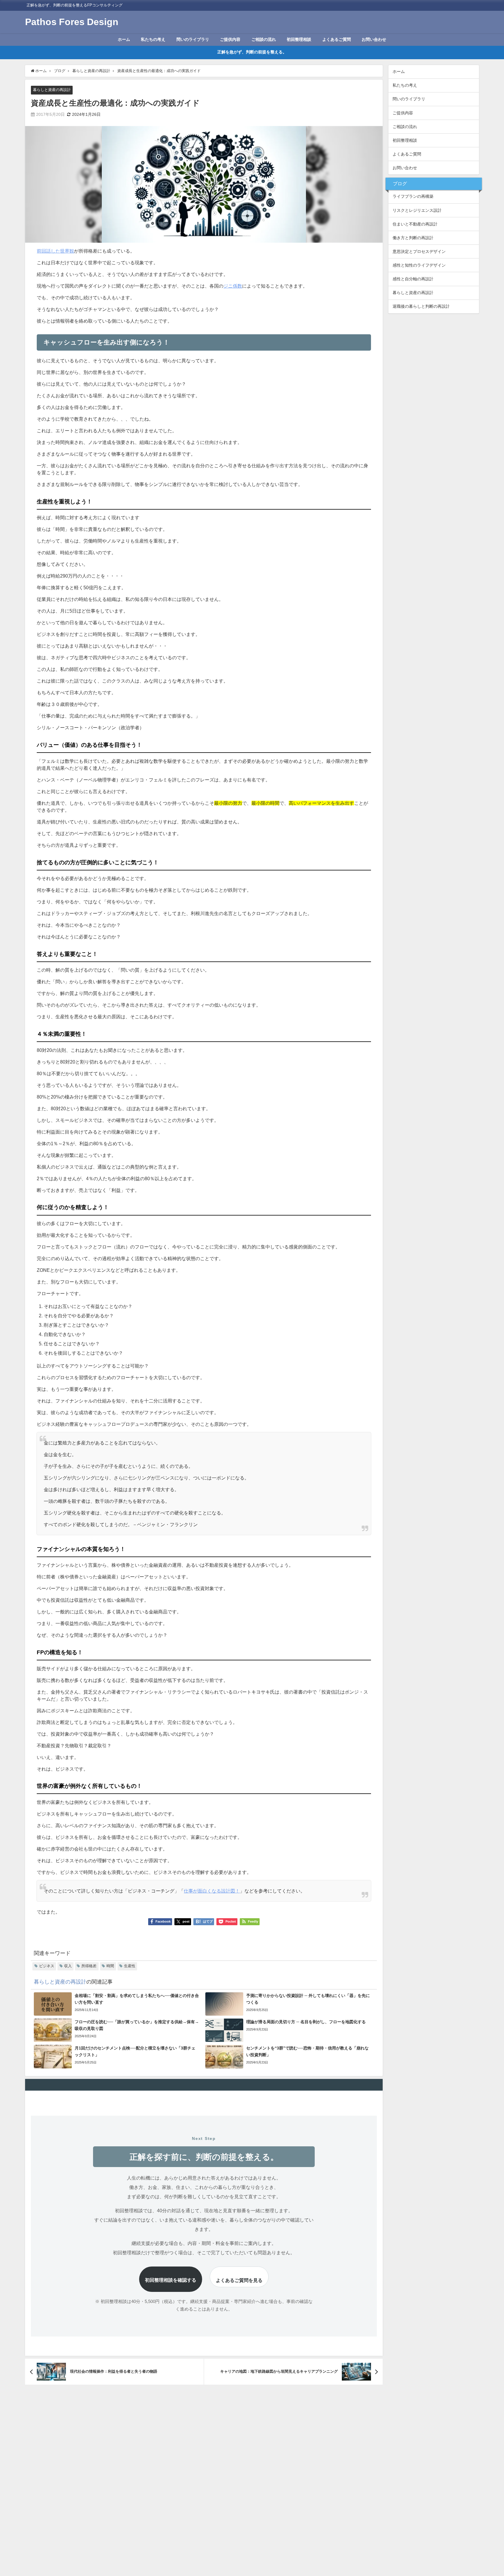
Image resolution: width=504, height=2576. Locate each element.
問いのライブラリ (193, 39)
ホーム (124, 39)
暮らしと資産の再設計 (52, 90)
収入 (68, 1966)
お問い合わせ (374, 39)
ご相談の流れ (264, 39)
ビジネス (47, 1966)
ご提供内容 (230, 39)
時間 (110, 1966)
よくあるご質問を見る (239, 2280)
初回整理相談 (299, 39)
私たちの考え (153, 39)
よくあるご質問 (337, 39)
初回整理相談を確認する (171, 2280)
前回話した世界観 (55, 251)
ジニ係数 (233, 286)
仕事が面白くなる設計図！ (212, 1891)
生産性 (130, 1966)
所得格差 (89, 1966)
